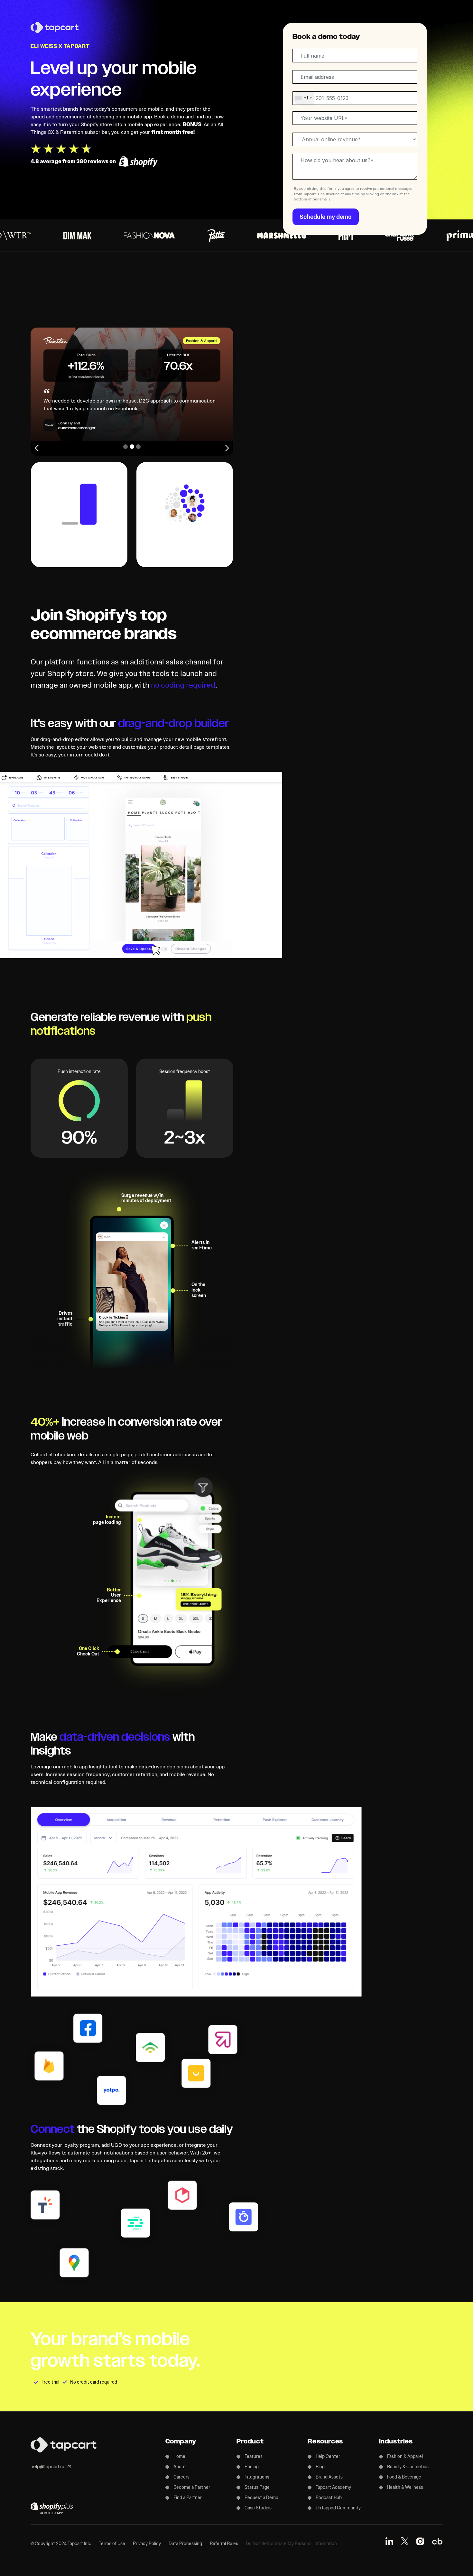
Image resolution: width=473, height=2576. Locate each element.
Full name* (306, 50)
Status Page (257, 2487)
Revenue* (306, 133)
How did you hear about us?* (321, 155)
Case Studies (258, 2508)
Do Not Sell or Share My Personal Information (291, 2544)
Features (254, 2456)
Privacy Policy (147, 2544)
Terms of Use (112, 2544)
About (180, 2467)
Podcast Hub (329, 2498)
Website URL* (309, 112)
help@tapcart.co (48, 2466)
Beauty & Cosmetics (408, 2467)
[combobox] (303, 98)
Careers (181, 2477)
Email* (303, 71)
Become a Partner (192, 2487)
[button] (38, 448)
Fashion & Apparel (405, 2456)
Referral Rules (224, 2544)
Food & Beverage (404, 2477)
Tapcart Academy (333, 2487)
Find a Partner (188, 2498)
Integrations (257, 2477)
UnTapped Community (338, 2508)
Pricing (252, 2467)
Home (179, 2456)
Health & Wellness (405, 2487)
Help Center (328, 2456)
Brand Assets (329, 2477)
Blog (320, 2467)
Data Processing (185, 2544)
